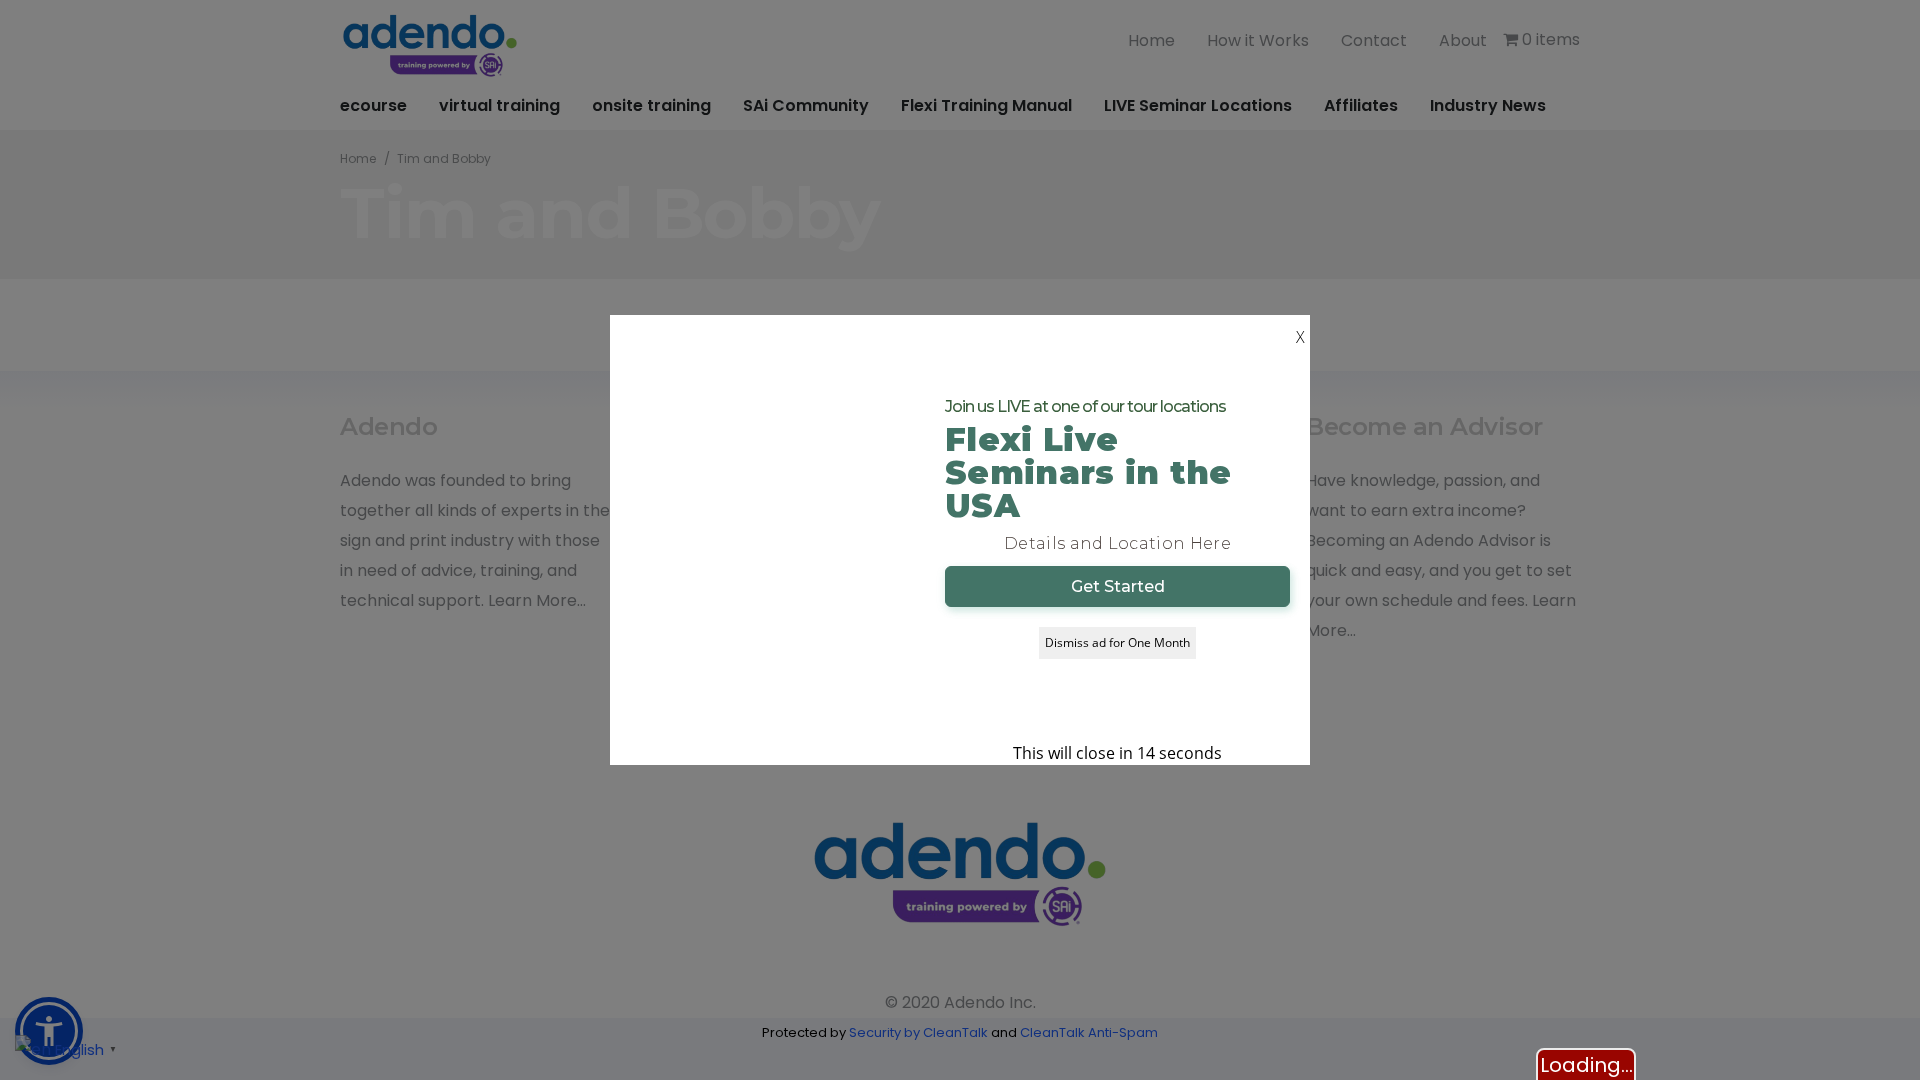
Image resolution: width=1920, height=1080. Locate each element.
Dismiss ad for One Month (1117, 642)
